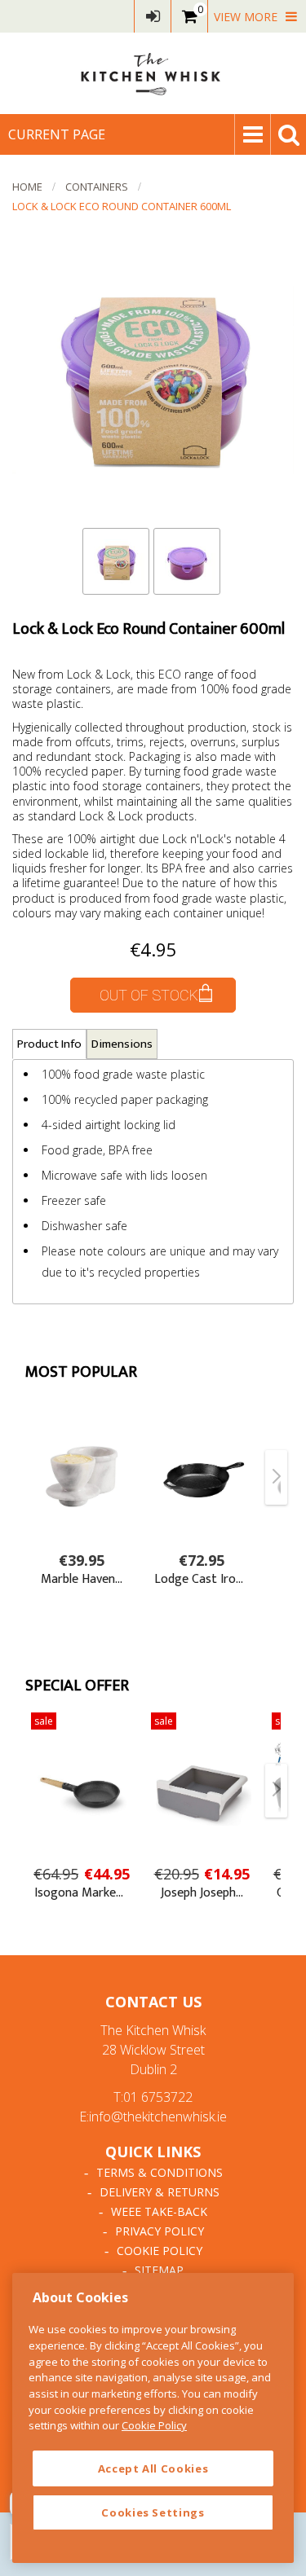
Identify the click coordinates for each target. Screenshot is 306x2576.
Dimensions (122, 1044)
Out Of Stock (149, 995)
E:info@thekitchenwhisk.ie (153, 2117)
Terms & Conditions (160, 2172)
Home (27, 187)
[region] (153, 2418)
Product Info (49, 1044)
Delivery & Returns (160, 2192)
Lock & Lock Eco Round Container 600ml (122, 206)
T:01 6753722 (153, 2097)
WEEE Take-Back (159, 2211)
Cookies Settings (153, 2512)
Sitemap (159, 2270)
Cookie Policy (160, 2251)
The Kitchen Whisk (153, 73)
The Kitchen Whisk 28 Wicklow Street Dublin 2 (153, 2050)
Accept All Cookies (153, 2468)
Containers (97, 187)
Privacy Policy (160, 2231)
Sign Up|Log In (153, 16)
